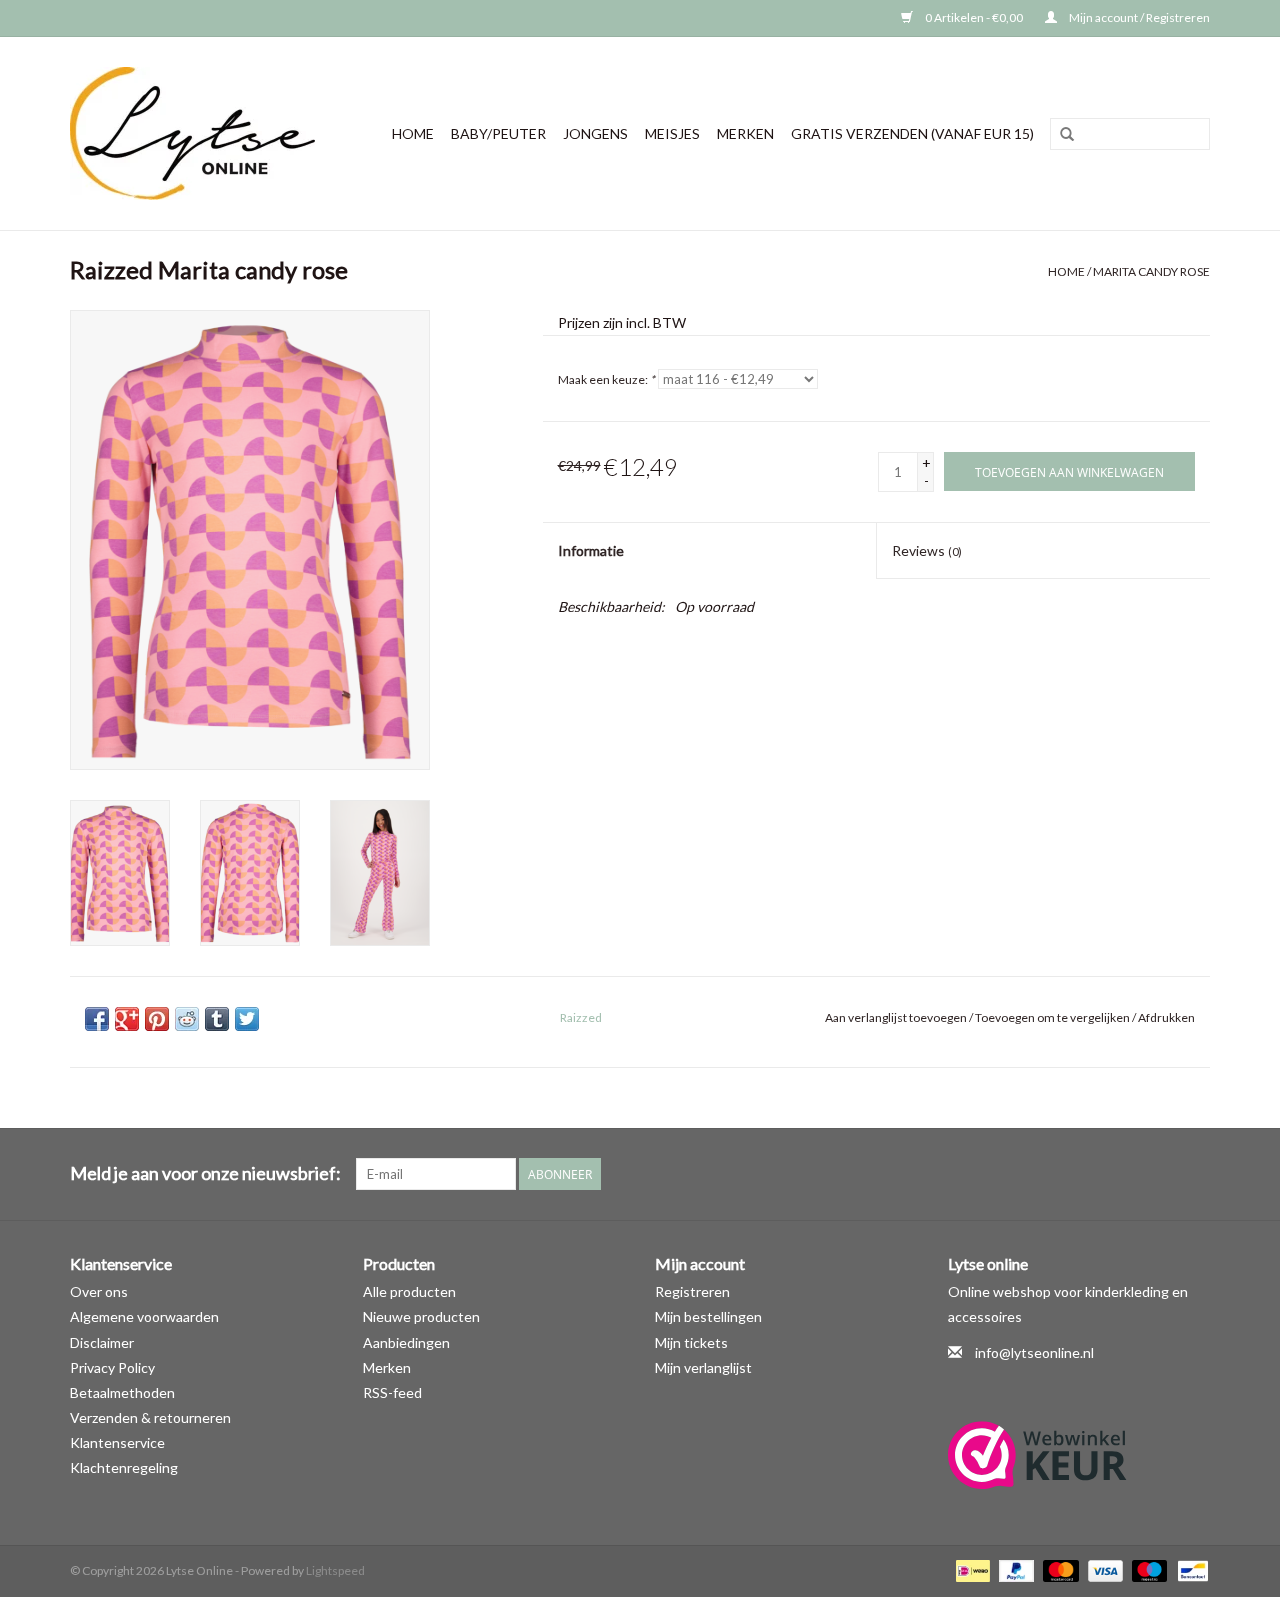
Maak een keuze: (606, 379)
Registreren (692, 1291)
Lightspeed (335, 1570)
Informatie (591, 550)
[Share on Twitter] (247, 1019)
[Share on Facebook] (97, 1019)
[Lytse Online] (200, 133)
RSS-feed (392, 1392)
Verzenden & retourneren (150, 1417)
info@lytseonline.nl (1034, 1352)
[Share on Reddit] (187, 1019)
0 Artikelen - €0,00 (974, 17)
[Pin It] (157, 1019)
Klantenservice (117, 1442)
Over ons (99, 1291)
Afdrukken (1166, 1017)
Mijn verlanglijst (703, 1367)
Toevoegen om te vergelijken (1053, 1017)
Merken (745, 133)
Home (413, 133)
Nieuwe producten (421, 1316)
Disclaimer (102, 1342)
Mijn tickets (691, 1342)
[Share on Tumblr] (217, 1019)
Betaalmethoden (122, 1392)
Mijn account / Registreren (1138, 17)
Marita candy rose (1151, 271)
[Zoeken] (1067, 135)
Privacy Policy (112, 1367)
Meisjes (672, 133)
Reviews (927, 550)
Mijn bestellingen (708, 1316)
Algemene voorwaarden (144, 1316)
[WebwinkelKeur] (1079, 1455)
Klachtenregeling (124, 1467)
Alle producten (409, 1291)
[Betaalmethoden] (970, 1569)
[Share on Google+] (127, 1019)
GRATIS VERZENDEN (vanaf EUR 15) (912, 133)
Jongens (595, 133)
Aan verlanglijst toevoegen (896, 1017)
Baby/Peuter (498, 133)
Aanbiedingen (406, 1342)
